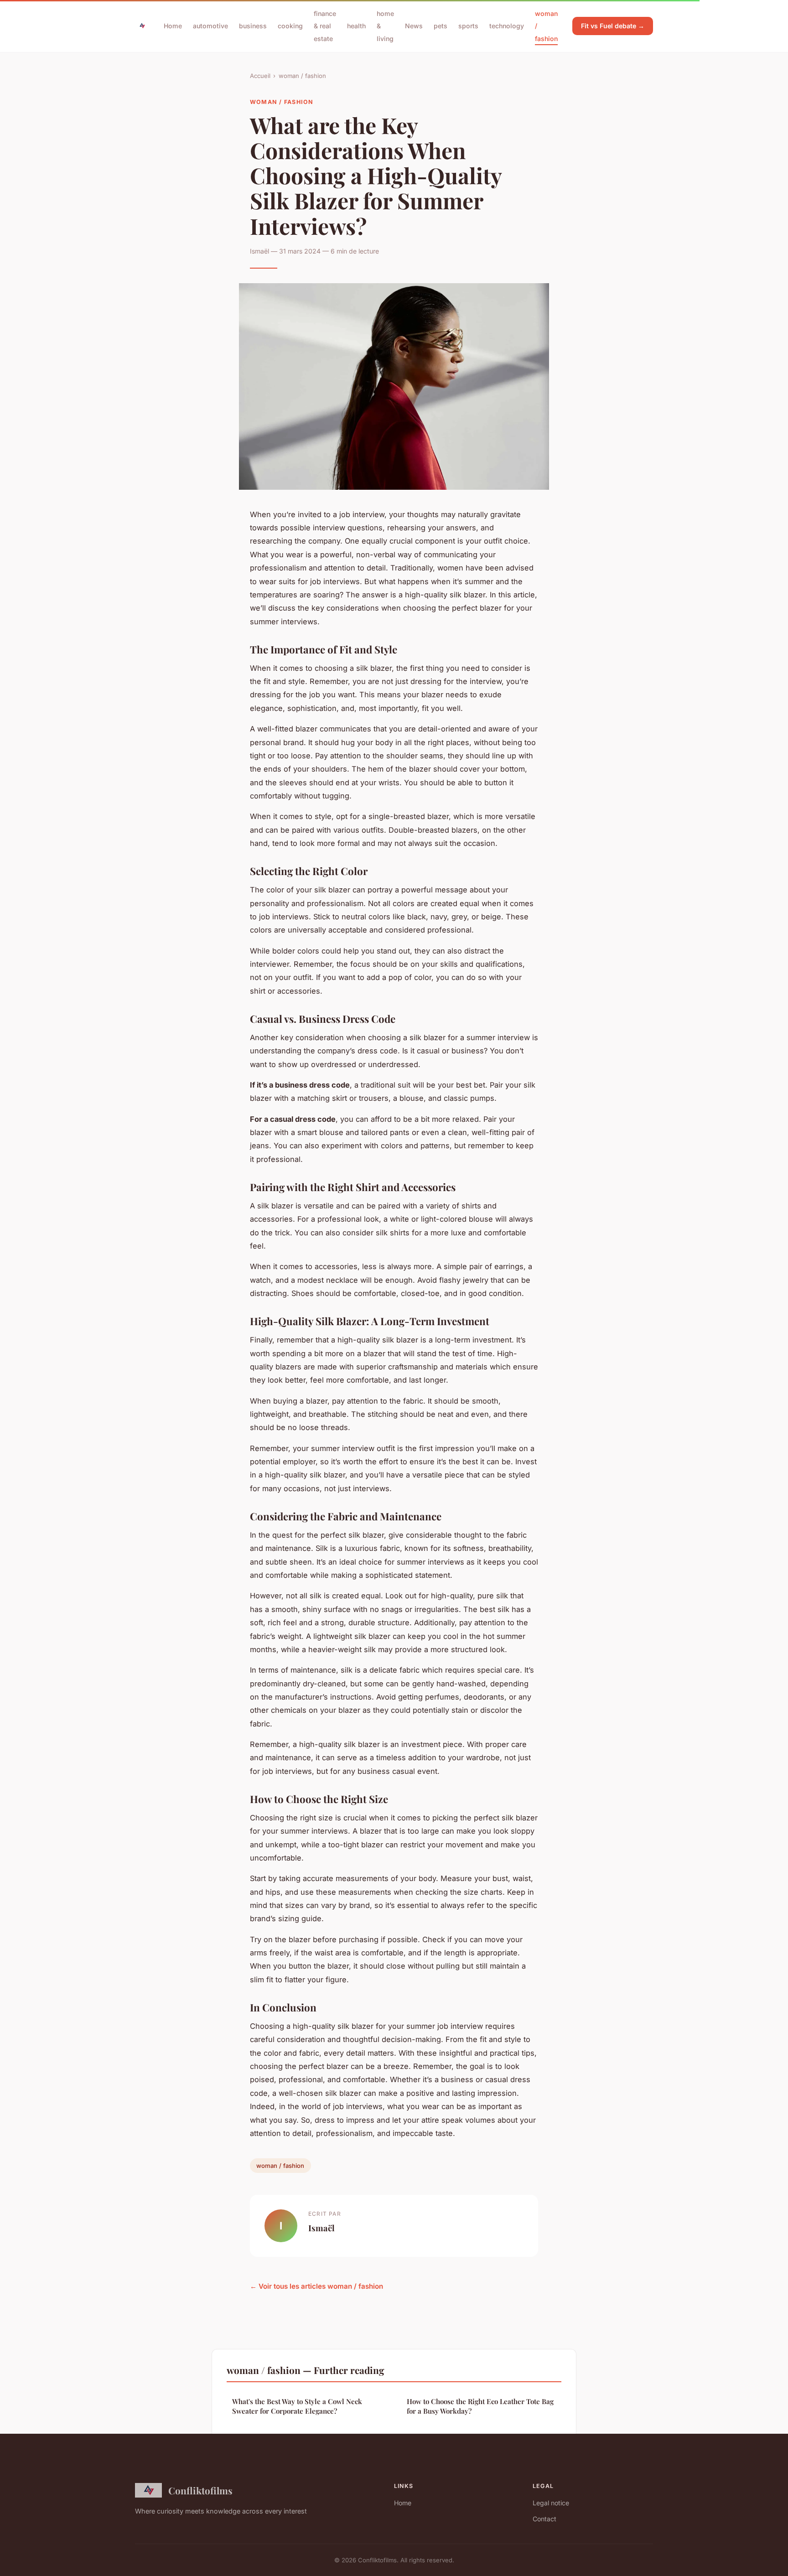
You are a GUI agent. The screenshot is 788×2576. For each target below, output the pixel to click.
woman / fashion (302, 76)
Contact (544, 2519)
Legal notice (551, 2503)
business (253, 26)
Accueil (260, 76)
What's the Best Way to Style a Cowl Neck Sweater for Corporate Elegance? (297, 2406)
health (356, 26)
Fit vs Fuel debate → (613, 26)
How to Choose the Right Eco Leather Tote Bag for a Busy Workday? (480, 2406)
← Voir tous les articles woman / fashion (316, 2286)
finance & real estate (325, 26)
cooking (290, 26)
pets (441, 26)
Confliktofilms (200, 2490)
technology (507, 26)
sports (468, 26)
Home (173, 26)
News (414, 26)
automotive (210, 26)
